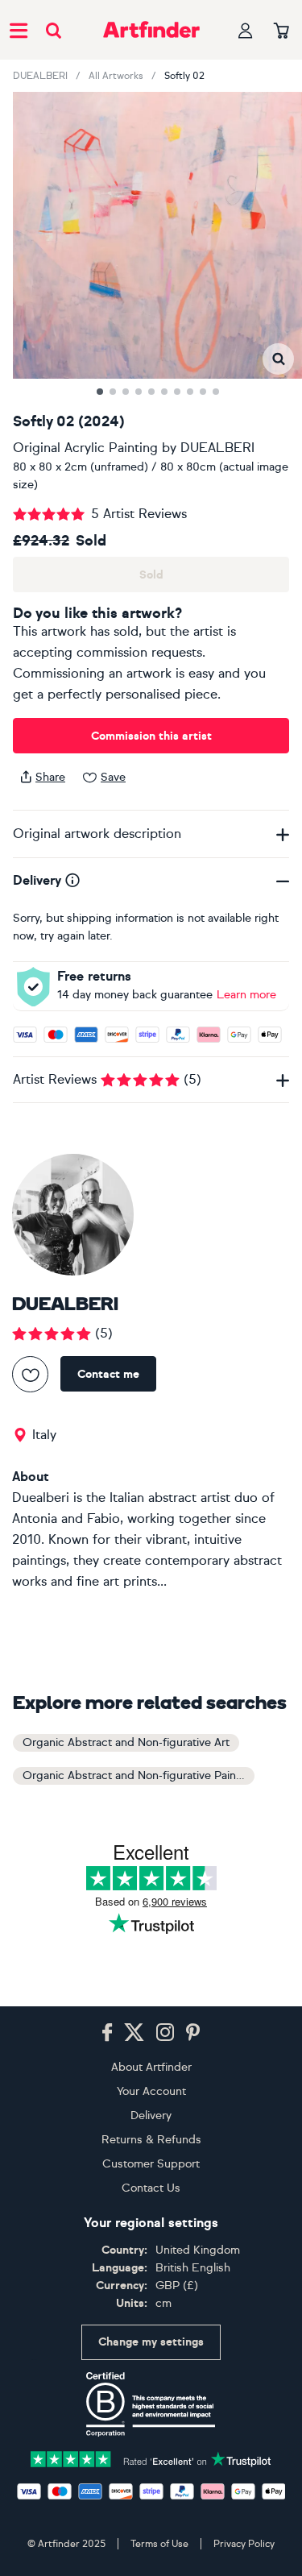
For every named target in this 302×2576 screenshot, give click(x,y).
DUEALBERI (40, 76)
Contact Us (151, 2188)
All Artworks (116, 76)
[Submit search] (54, 30)
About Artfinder (151, 2067)
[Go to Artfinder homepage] (151, 30)
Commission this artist (151, 736)
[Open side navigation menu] (19, 30)
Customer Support (151, 2164)
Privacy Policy (244, 2544)
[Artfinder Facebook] (107, 2033)
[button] (278, 359)
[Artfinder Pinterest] (193, 2033)
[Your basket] (281, 31)
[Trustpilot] (151, 2458)
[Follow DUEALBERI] (30, 1374)
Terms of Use (159, 2544)
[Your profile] (246, 30)
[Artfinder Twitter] (134, 2033)
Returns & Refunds (151, 2140)
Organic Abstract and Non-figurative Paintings (139, 1775)
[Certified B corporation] (151, 2404)
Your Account (151, 2091)
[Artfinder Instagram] (165, 2033)
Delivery (151, 2116)
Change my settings (151, 2342)
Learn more (246, 995)
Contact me (108, 1374)
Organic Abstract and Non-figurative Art (126, 1742)
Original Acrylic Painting (85, 448)
